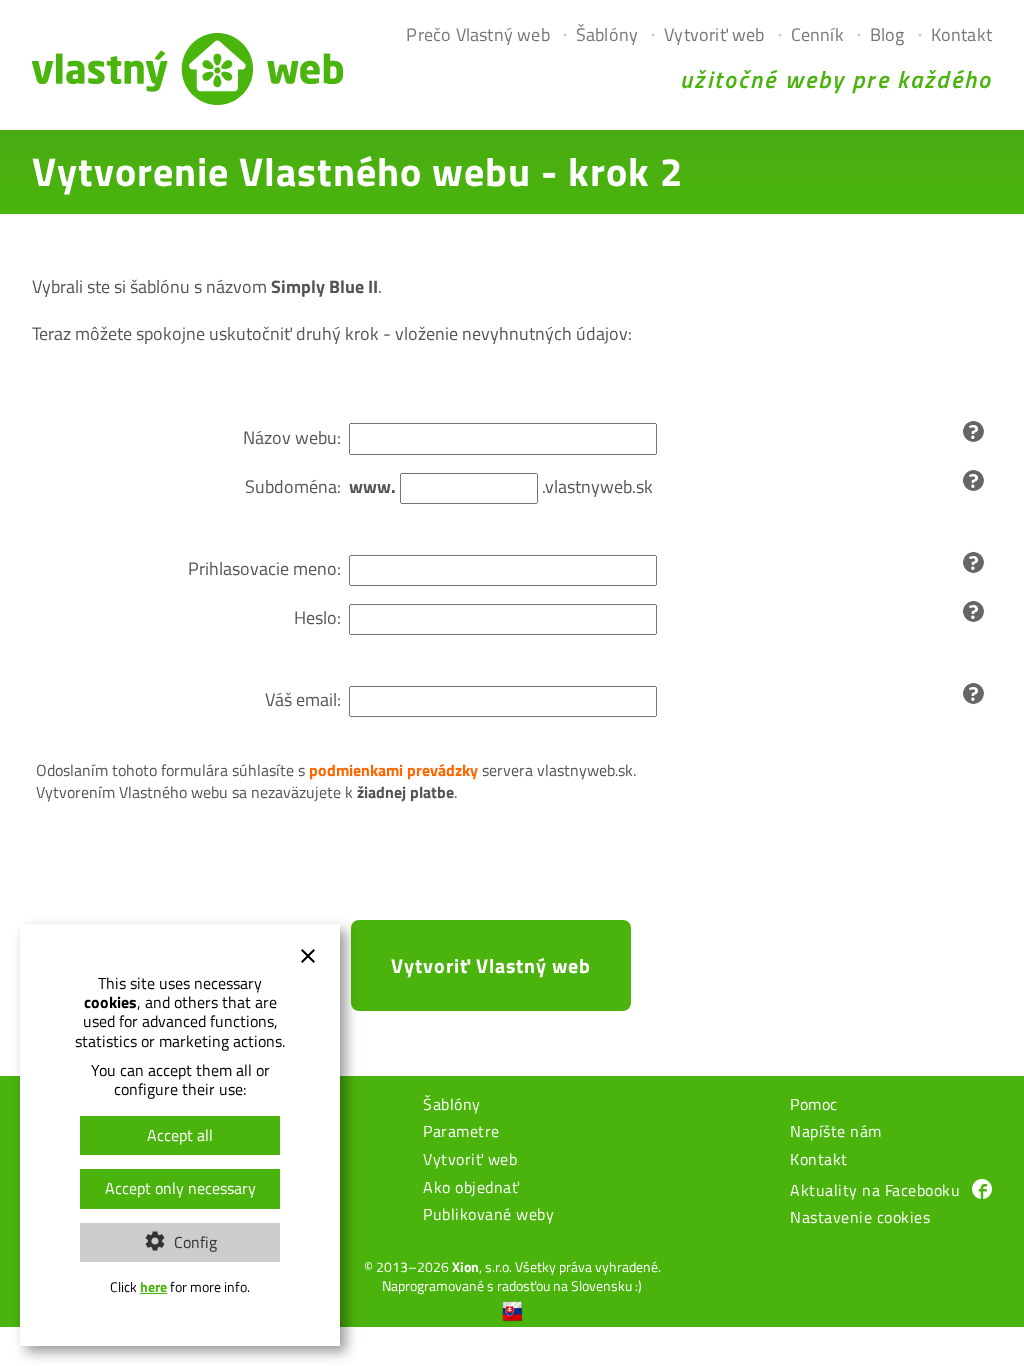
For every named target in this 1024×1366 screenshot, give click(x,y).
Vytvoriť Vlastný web (491, 965)
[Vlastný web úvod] (187, 98)
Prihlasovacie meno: (264, 568)
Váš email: (303, 699)
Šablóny (607, 34)
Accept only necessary (180, 1188)
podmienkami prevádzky (393, 770)
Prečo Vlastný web (477, 34)
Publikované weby (488, 1216)
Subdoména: (293, 486)
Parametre (461, 1133)
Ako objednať (471, 1189)
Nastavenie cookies (860, 1219)
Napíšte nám (836, 1133)
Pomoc (814, 1106)
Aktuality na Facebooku (875, 1190)
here (153, 1287)
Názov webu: (292, 437)
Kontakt (961, 34)
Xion (465, 1266)
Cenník (817, 34)
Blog (887, 34)
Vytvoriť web (714, 34)
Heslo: (317, 617)
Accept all (180, 1135)
